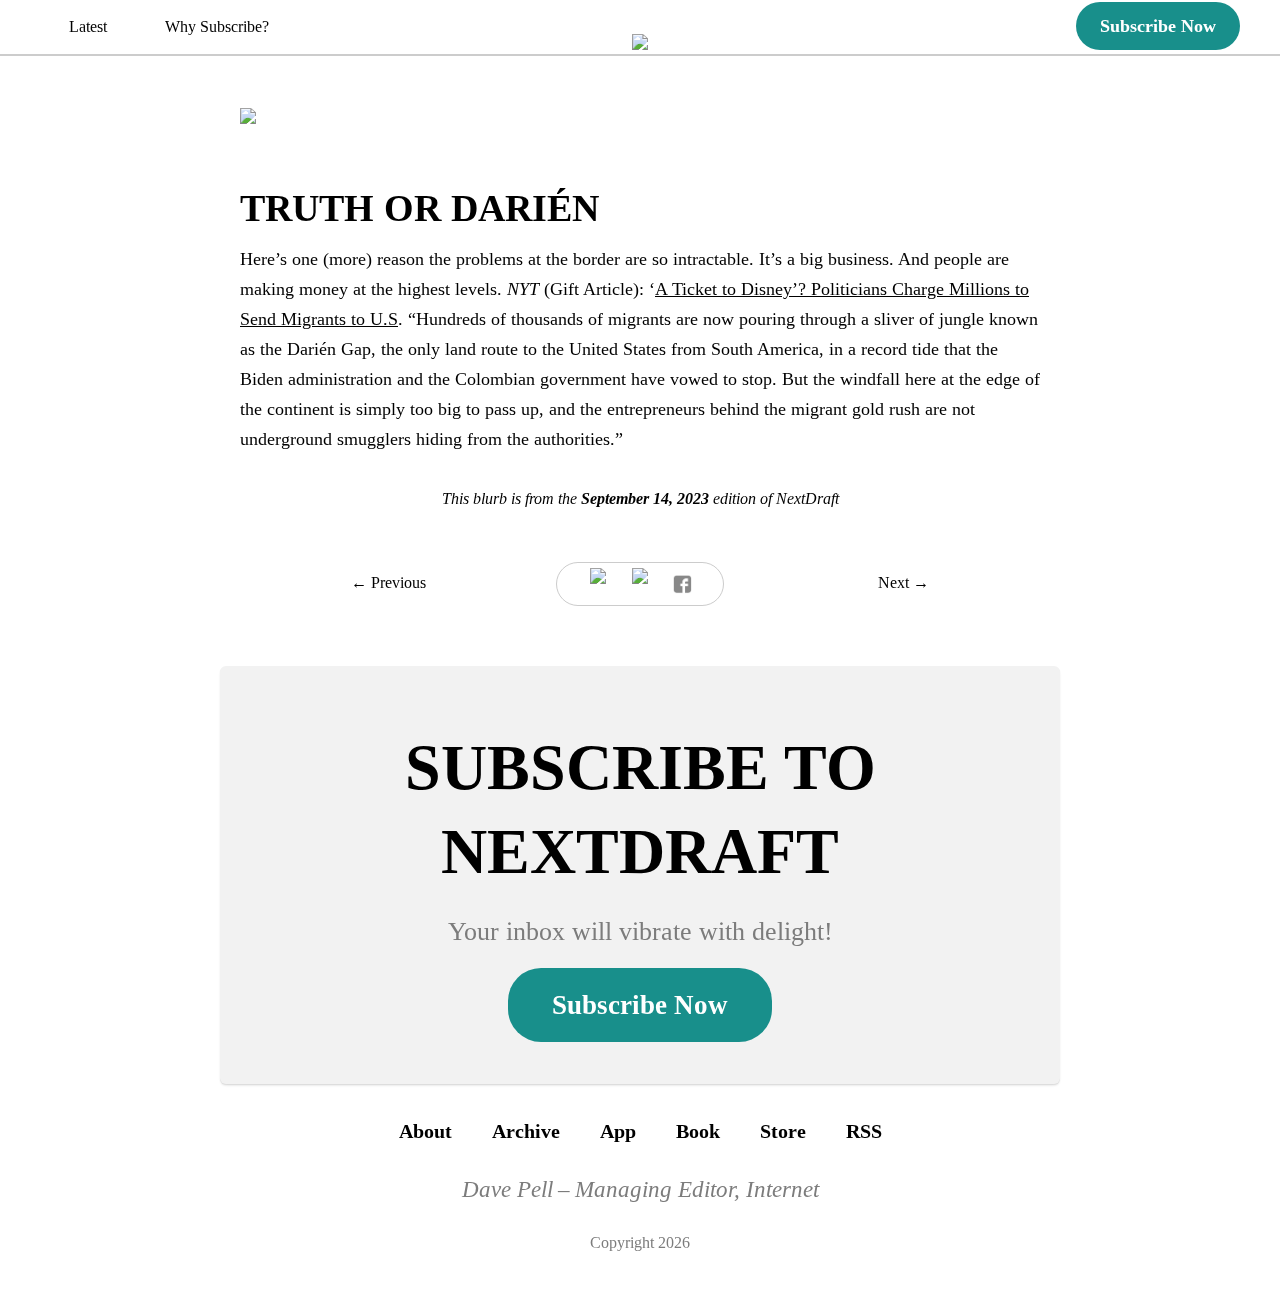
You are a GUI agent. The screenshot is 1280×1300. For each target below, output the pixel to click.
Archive (526, 1131)
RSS (864, 1131)
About (425, 1131)
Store (783, 1131)
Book (698, 1131)
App (618, 1131)
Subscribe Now (1158, 26)
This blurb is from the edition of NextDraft (640, 498)
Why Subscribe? (217, 26)
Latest (88, 26)
